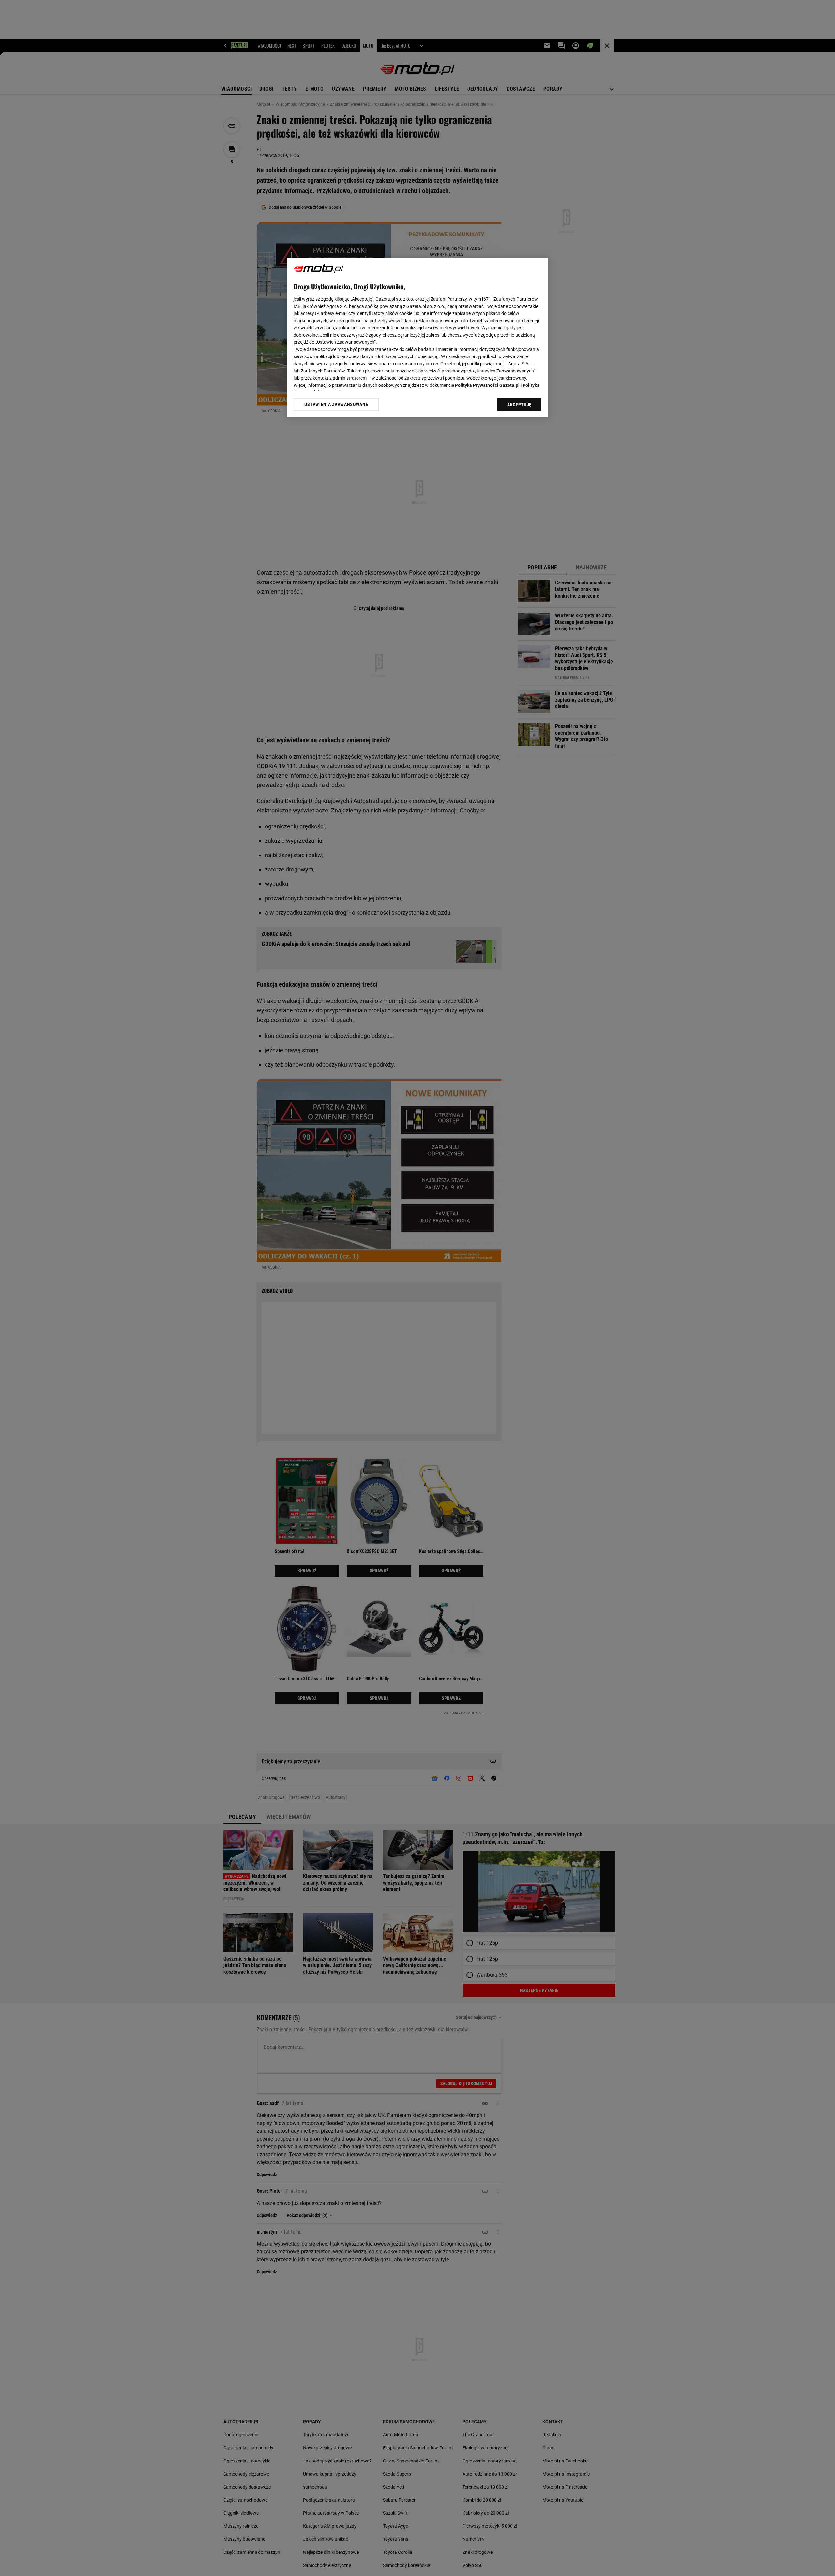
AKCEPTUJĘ (519, 405)
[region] (417, 338)
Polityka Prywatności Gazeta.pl (487, 385)
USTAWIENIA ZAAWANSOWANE (336, 404)
